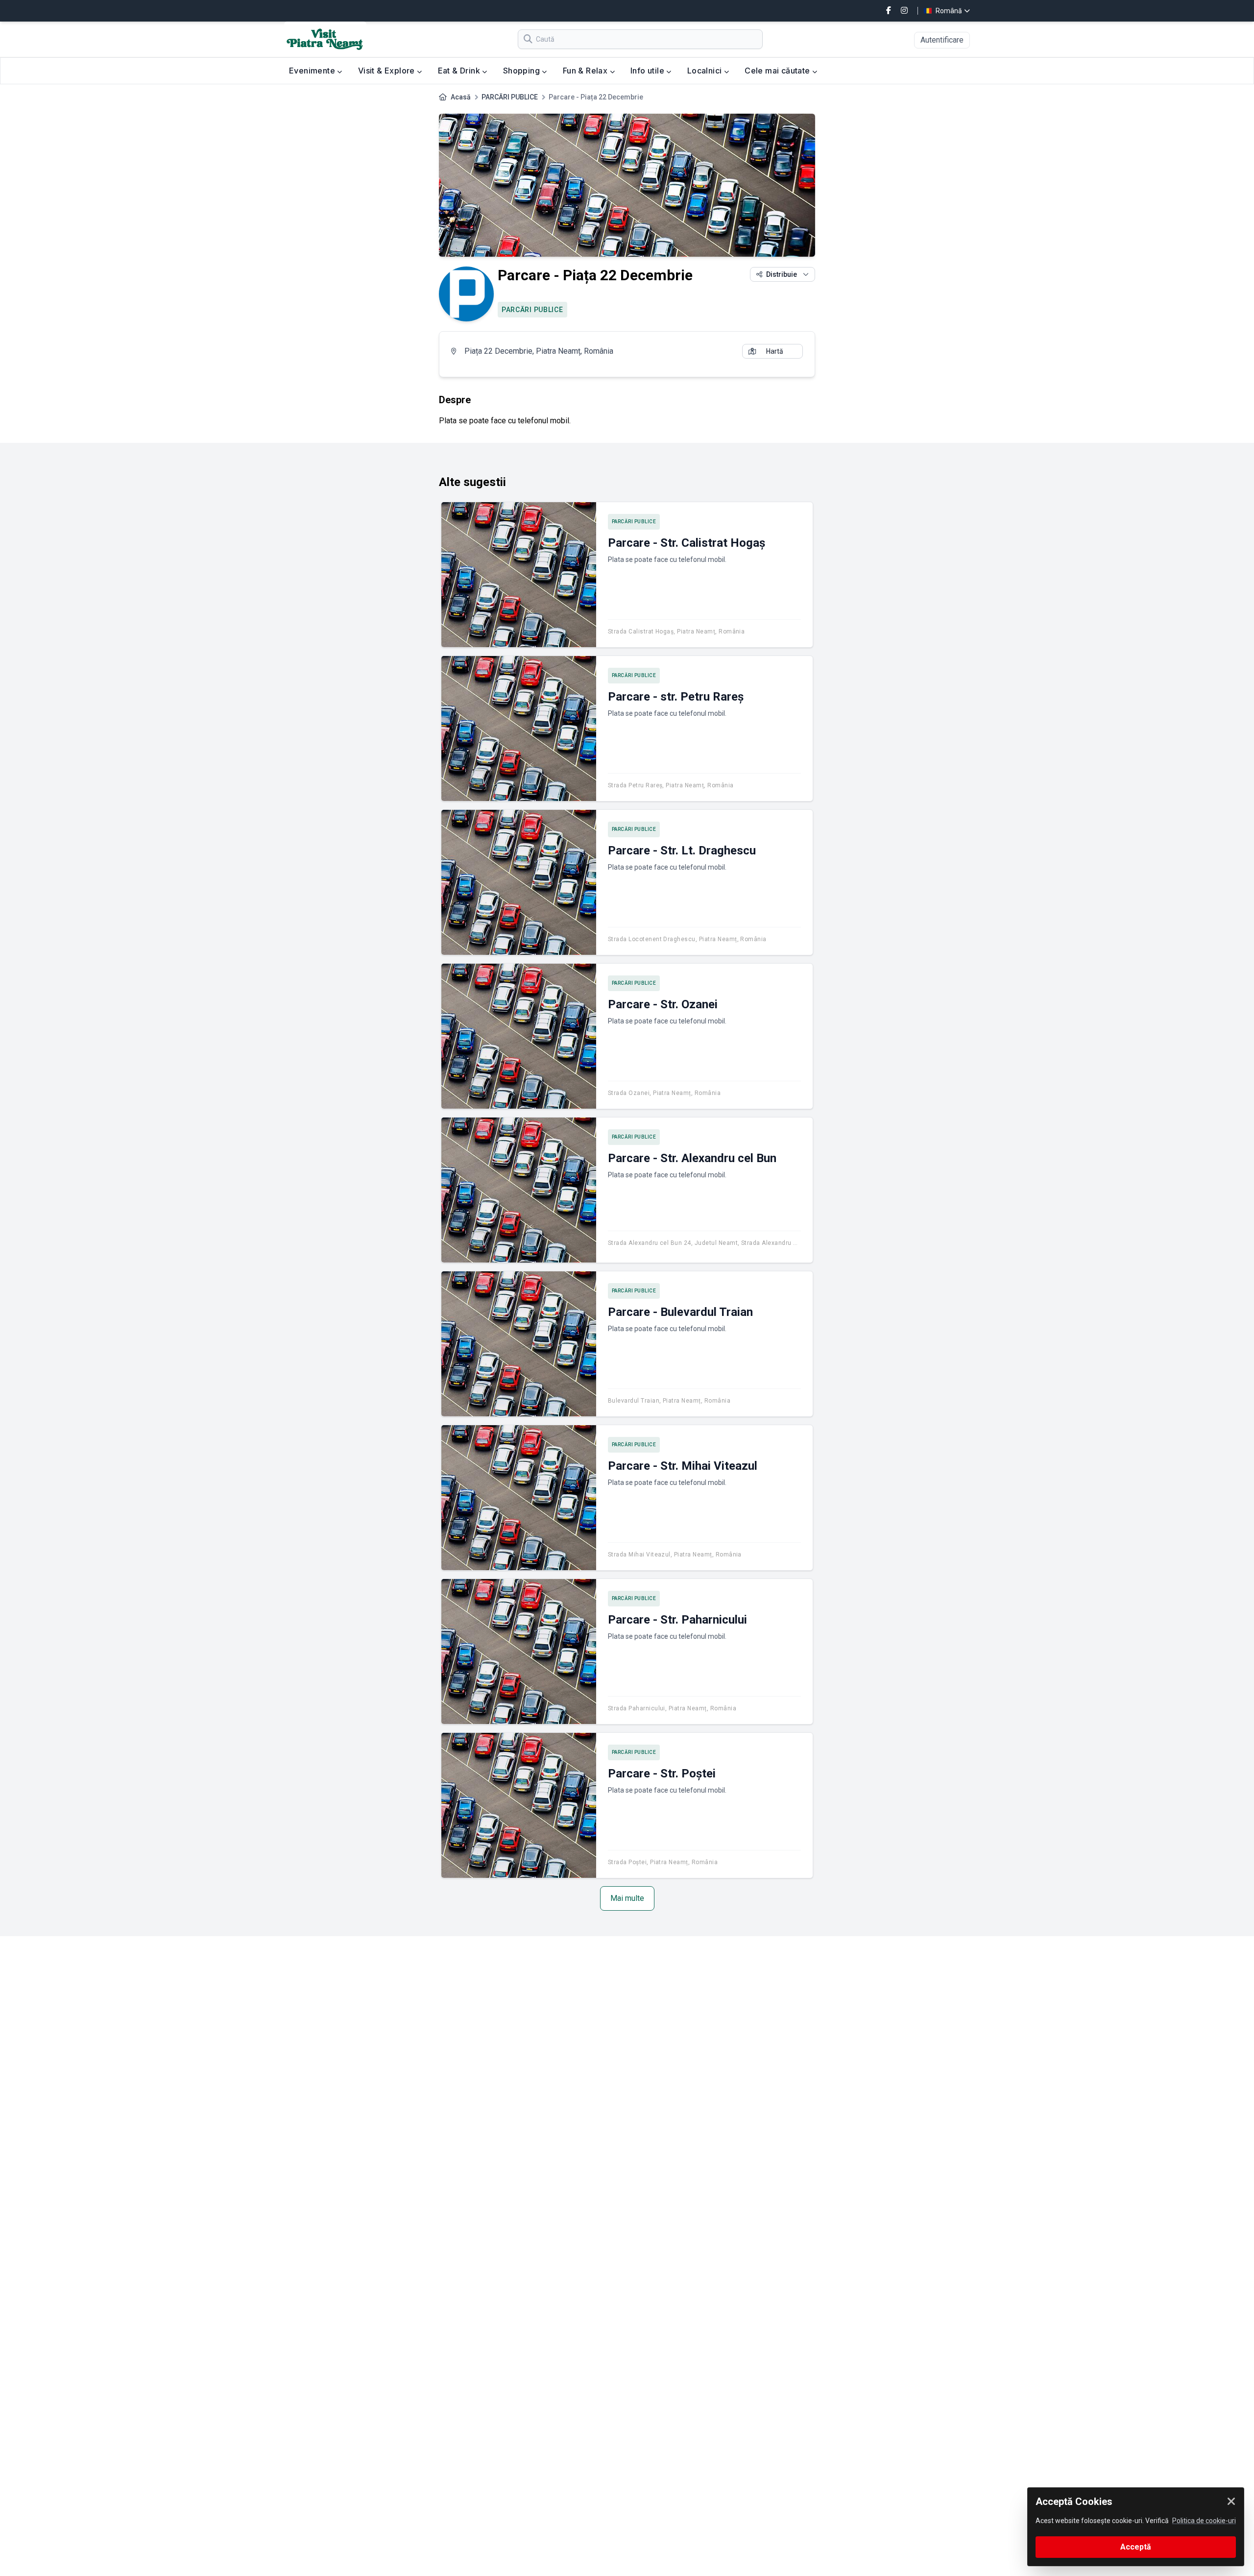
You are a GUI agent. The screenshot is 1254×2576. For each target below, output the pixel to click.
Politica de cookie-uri (1204, 2521)
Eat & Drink (460, 71)
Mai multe (627, 1898)
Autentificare (942, 40)
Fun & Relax (586, 71)
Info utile (648, 71)
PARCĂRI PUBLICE (510, 97)
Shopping (523, 71)
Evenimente (313, 71)
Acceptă (1136, 2547)
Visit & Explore (387, 71)
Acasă (461, 97)
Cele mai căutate (778, 71)
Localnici (706, 71)
